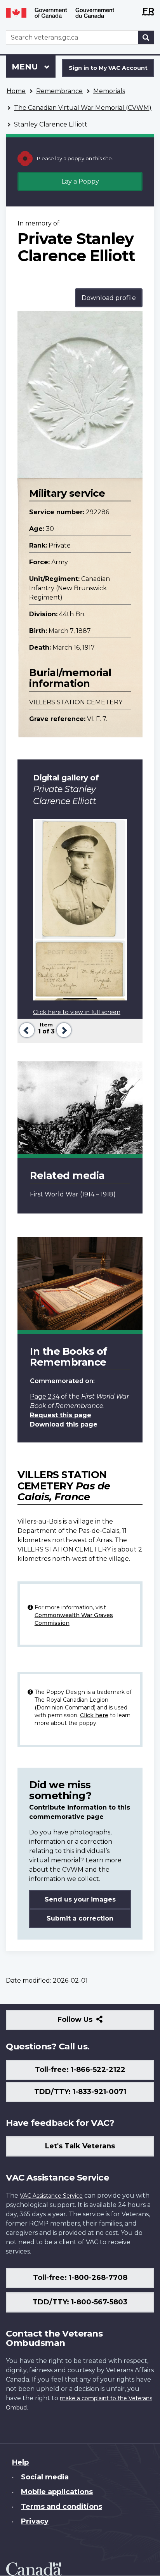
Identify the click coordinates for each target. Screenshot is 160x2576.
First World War (54, 1194)
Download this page (64, 1424)
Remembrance (59, 91)
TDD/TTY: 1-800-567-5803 (80, 2302)
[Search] (146, 37)
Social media (45, 2477)
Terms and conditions (62, 2507)
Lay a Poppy (80, 181)
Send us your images (80, 1899)
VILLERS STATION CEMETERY (76, 702)
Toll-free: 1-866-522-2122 (80, 2070)
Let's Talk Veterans (80, 2146)
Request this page (61, 1415)
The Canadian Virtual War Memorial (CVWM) (83, 108)
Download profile (109, 298)
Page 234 (45, 1396)
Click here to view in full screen (77, 1012)
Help (20, 2462)
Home (16, 91)
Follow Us (92, 2022)
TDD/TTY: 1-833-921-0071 (80, 2092)
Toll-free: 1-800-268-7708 (80, 2278)
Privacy (35, 2521)
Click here (94, 1715)
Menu (26, 67)
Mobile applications (57, 2492)
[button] (26, 1029)
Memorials (109, 91)
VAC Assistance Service (51, 2196)
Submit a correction (80, 1918)
